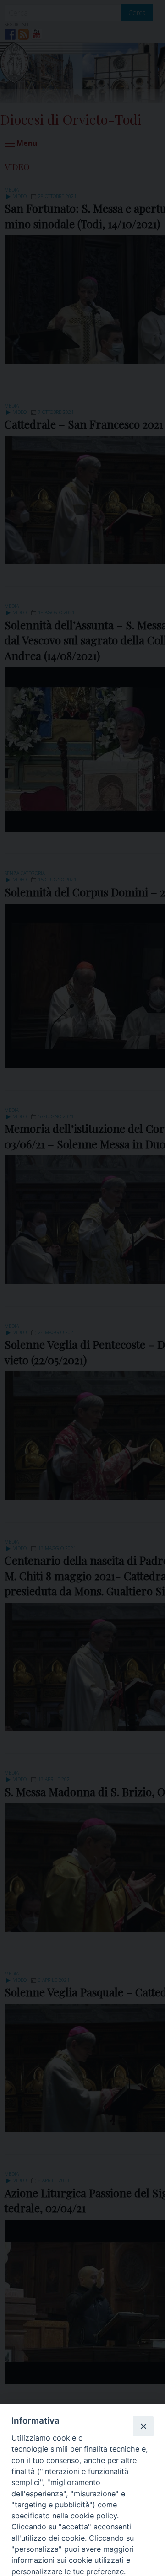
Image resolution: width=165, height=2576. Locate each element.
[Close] (143, 2426)
